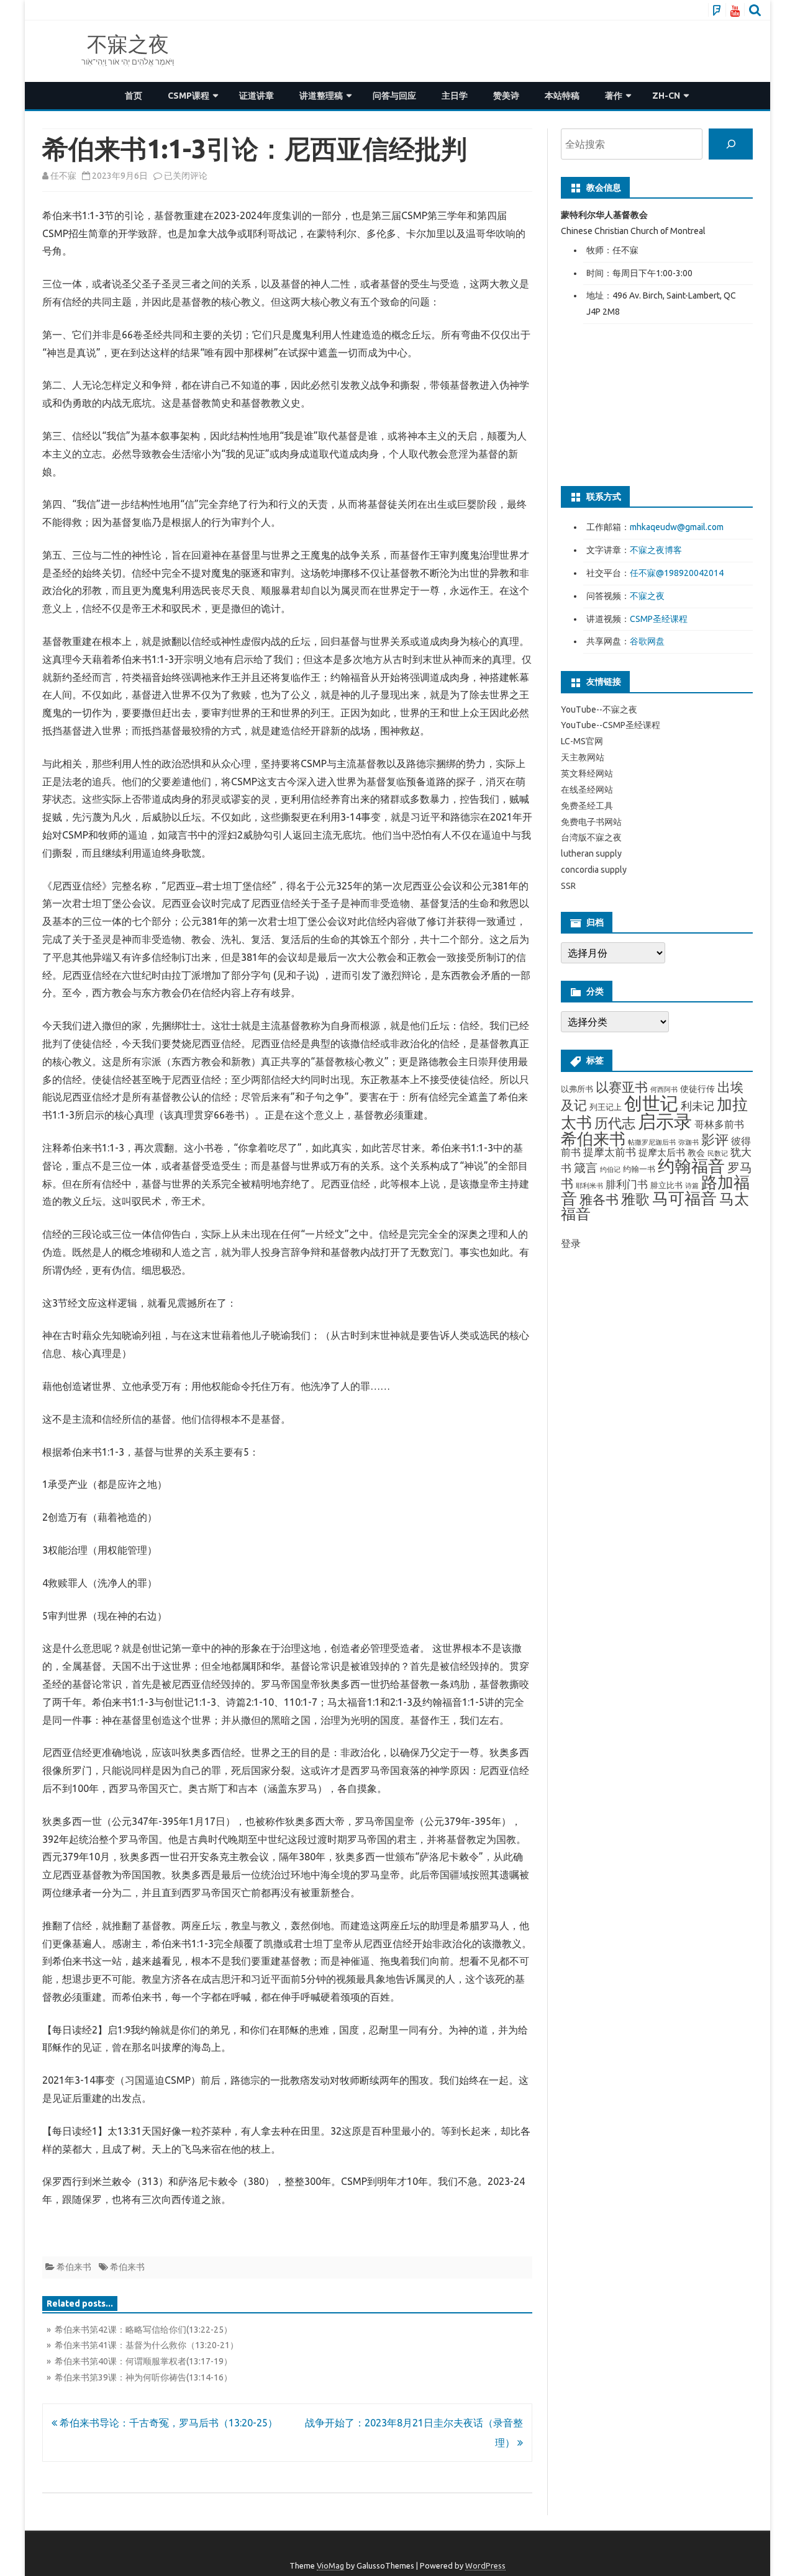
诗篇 (692, 1186)
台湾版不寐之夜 (591, 837)
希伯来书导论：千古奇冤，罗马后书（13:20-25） (167, 2423)
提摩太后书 (662, 1152)
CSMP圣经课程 (659, 619)
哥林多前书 (719, 1124)
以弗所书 (577, 1089)
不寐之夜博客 (656, 550)
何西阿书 (664, 1089)
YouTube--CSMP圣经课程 (611, 725)
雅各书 (599, 1200)
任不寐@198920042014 (677, 573)
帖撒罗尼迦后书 (652, 1142)
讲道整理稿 (321, 96)
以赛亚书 (622, 1087)
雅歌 (635, 1199)
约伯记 (610, 1169)
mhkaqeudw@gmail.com (677, 527)
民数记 (718, 1153)
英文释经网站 (587, 773)
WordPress (485, 2565)
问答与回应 (394, 96)
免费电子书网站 (591, 822)
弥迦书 (688, 1142)
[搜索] (731, 144)
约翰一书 (639, 1169)
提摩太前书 (610, 1152)
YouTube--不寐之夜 (599, 709)
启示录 (665, 1121)
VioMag (330, 2565)
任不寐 (63, 176)
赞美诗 (506, 96)
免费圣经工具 (587, 806)
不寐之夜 (128, 44)
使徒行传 (697, 1089)
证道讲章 (257, 96)
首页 (134, 96)
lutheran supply (591, 853)
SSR (568, 886)
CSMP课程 (189, 96)
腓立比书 (666, 1185)
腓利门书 (627, 1184)
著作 (614, 96)
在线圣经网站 (587, 790)
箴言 (586, 1168)
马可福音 (684, 1198)
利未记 (697, 1106)
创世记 (651, 1103)
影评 (715, 1139)
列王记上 (606, 1107)
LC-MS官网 (582, 741)
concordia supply (594, 870)
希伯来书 (74, 2267)
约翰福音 (691, 1166)
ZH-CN (666, 96)
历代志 (615, 1123)
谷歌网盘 (647, 641)
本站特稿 (562, 96)
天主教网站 (583, 757)
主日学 (455, 96)
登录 (571, 1243)
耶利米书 (589, 1186)
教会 (696, 1153)
